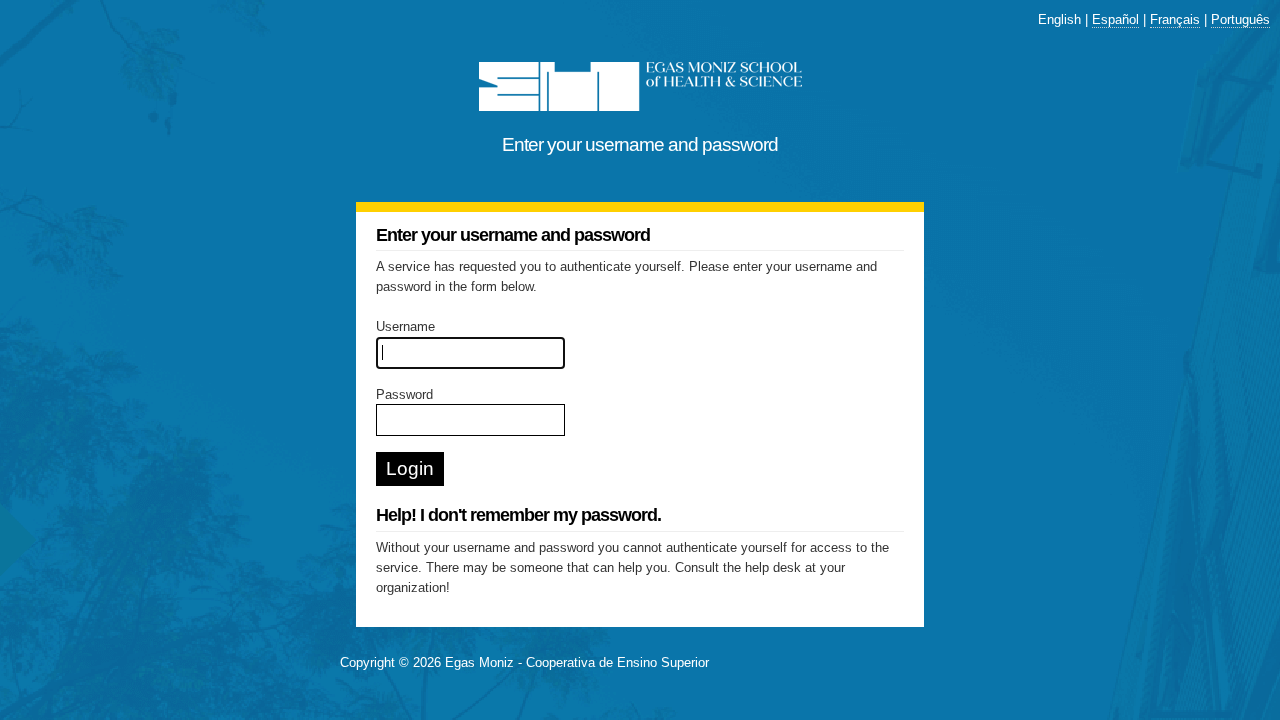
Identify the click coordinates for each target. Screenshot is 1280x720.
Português (1240, 19)
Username (405, 326)
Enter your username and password (640, 144)
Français (1175, 19)
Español (1115, 19)
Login (410, 468)
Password (404, 394)
